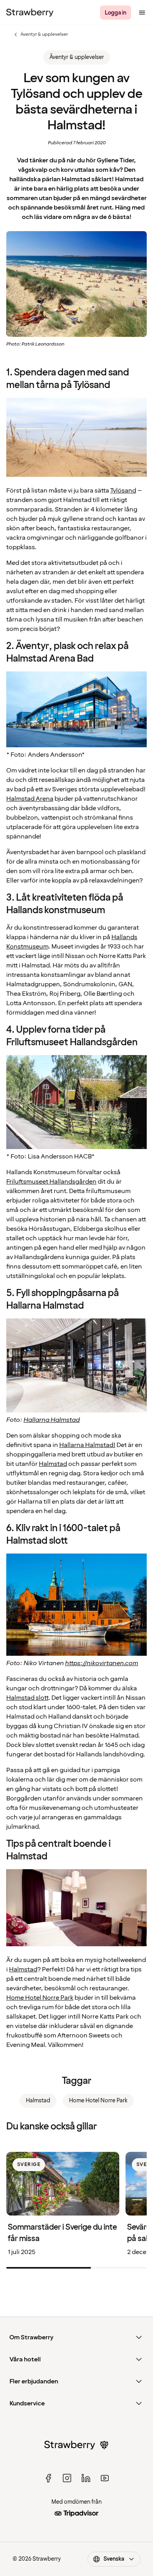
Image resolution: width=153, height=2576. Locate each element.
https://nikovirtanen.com (102, 1663)
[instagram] (67, 2478)
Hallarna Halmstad (52, 1420)
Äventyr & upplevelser (40, 35)
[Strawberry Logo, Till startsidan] (30, 13)
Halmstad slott (27, 1698)
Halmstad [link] (38, 2101)
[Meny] (142, 13)
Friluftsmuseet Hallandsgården (51, 1182)
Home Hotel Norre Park (40, 1998)
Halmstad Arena (30, 799)
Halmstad (53, 1464)
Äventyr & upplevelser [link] (77, 57)
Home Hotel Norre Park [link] (98, 2101)
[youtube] (105, 2478)
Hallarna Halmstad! (87, 1445)
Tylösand (123, 491)
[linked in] (86, 2478)
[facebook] (48, 2478)
